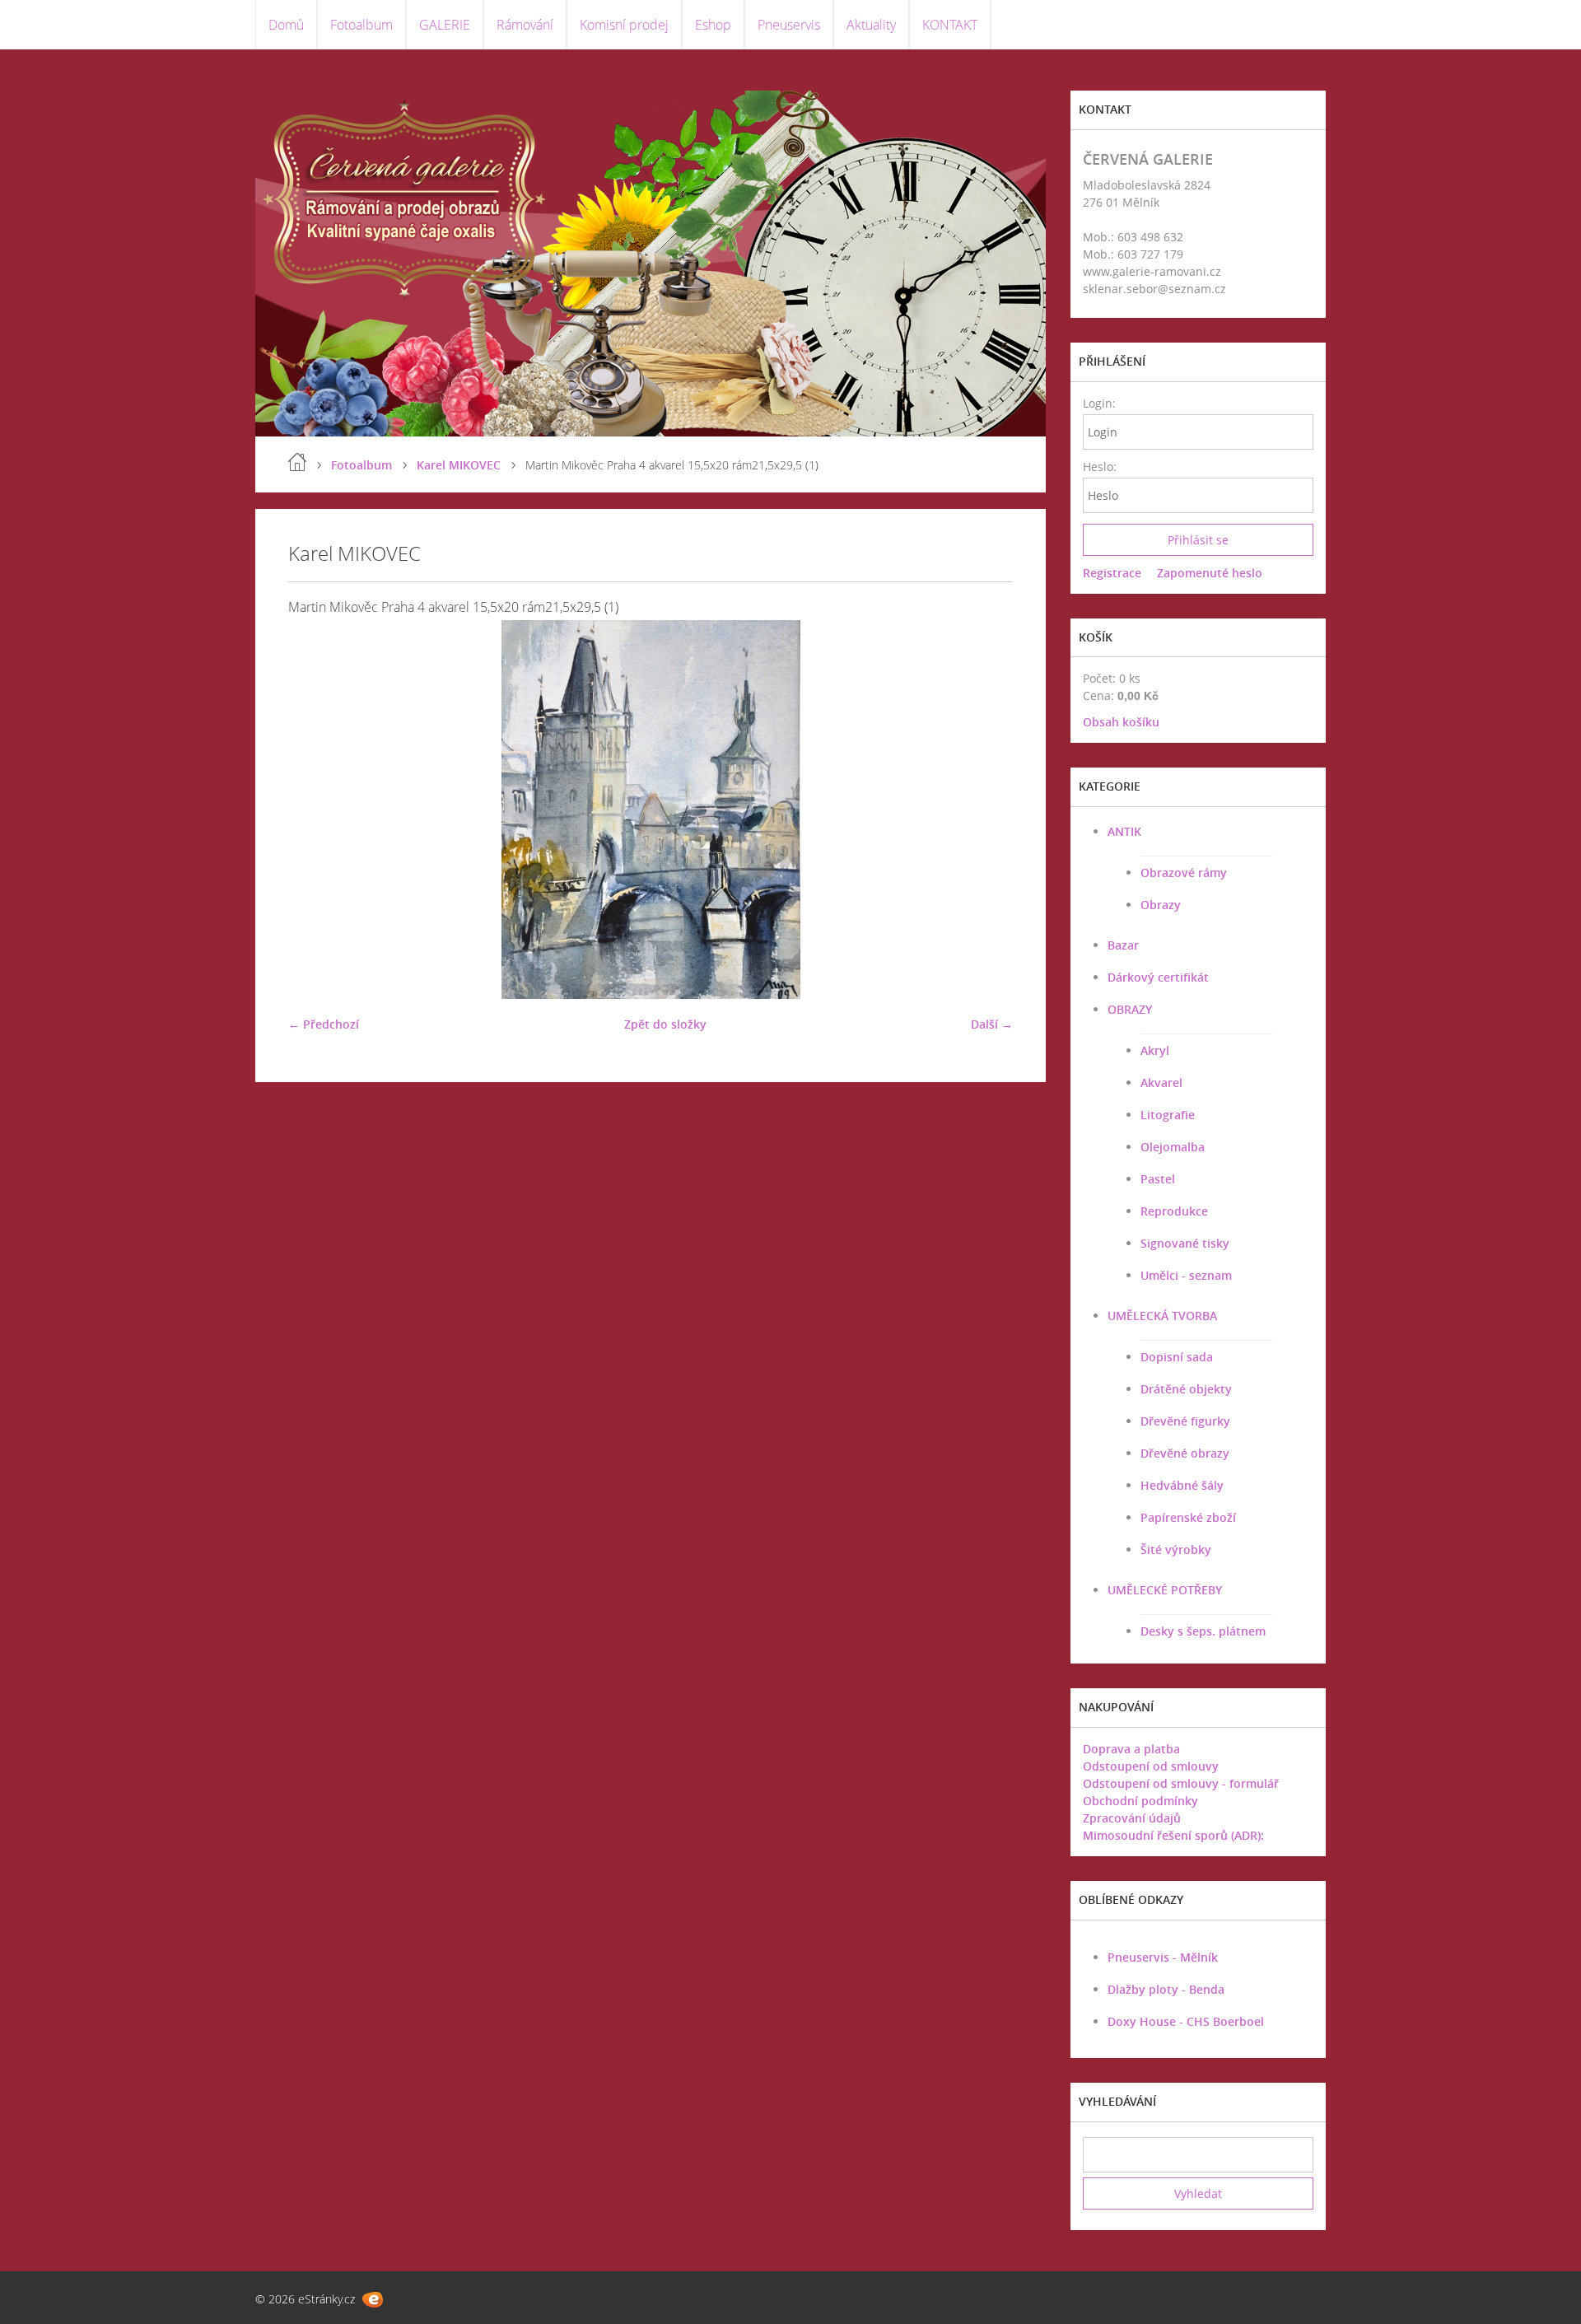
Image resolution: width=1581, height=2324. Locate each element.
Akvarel (1161, 1083)
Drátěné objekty (1186, 1389)
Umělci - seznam (1186, 1275)
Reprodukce (1174, 1211)
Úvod (297, 462)
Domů (286, 25)
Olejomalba (1173, 1147)
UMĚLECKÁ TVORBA (1162, 1316)
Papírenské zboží (1188, 1517)
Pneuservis (789, 25)
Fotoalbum (361, 25)
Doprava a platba (1131, 1749)
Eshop (713, 25)
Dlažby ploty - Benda (1166, 1989)
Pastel (1158, 1179)
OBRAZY (1130, 1009)
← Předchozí (324, 1024)
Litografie (1168, 1115)
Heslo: (1099, 467)
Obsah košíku (1121, 722)
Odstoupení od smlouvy (1151, 1766)
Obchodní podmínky (1140, 1801)
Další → (992, 1024)
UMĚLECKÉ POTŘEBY (1165, 1590)
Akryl (1155, 1050)
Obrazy (1161, 905)
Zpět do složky (665, 1024)
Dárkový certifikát (1158, 977)
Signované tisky (1185, 1243)
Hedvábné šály (1182, 1485)
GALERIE (445, 25)
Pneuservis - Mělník (1163, 1957)
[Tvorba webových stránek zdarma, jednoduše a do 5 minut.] (373, 2300)
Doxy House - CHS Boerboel (1186, 2021)
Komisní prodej (624, 25)
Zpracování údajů (1132, 1818)
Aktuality (871, 25)
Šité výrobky (1176, 1549)
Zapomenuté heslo (1210, 573)
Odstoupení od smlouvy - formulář (1181, 1783)
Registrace (1112, 573)
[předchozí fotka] (315, 810)
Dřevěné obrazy (1185, 1453)
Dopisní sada (1177, 1357)
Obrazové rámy (1184, 873)
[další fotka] (986, 810)
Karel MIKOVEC (459, 465)
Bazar (1123, 945)
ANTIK (1124, 831)
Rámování (525, 25)
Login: (1099, 403)
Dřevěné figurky (1185, 1421)
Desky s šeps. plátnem (1203, 1631)
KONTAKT (950, 25)
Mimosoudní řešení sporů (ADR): (1173, 1835)
